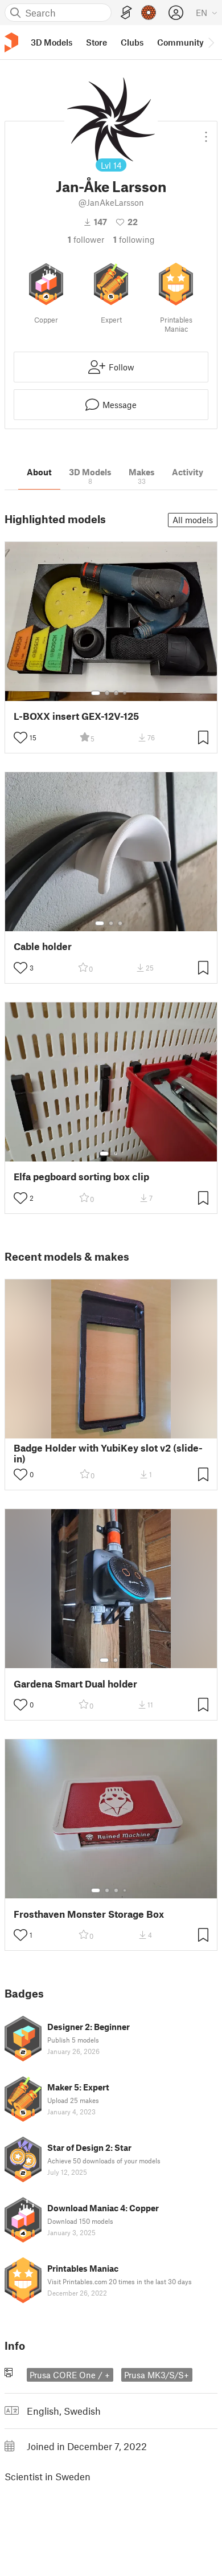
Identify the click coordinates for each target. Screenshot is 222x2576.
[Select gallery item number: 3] (116, 693)
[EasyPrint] (126, 13)
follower (86, 239)
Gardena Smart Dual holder (75, 1684)
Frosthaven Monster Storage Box (89, 1914)
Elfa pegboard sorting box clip (81, 1177)
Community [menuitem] (180, 42)
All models (193, 520)
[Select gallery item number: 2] (107, 693)
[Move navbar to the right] (211, 42)
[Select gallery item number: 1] (96, 693)
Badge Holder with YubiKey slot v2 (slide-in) (108, 1453)
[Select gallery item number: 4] (125, 693)
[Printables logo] (11, 42)
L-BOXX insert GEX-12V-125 (76, 716)
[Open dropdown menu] (206, 132)
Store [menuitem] (96, 42)
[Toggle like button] (20, 737)
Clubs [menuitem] (132, 42)
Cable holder (43, 946)
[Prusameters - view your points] (149, 13)
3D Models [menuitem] (52, 42)
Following (134, 239)
